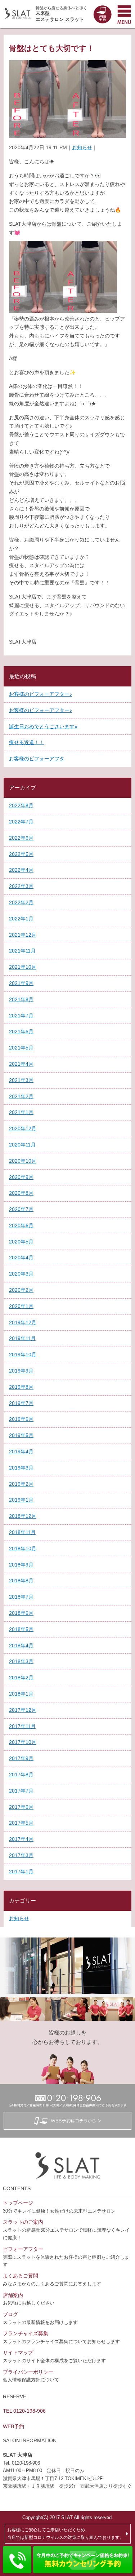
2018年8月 (21, 1581)
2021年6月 (21, 1031)
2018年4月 (21, 1645)
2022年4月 (21, 870)
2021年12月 (23, 935)
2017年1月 (21, 1872)
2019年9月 (21, 1371)
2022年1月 (21, 919)
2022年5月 (21, 854)
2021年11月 (22, 951)
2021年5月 (21, 1048)
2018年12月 (23, 1516)
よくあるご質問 (21, 2276)
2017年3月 (21, 1855)
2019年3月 (21, 1468)
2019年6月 (21, 1419)
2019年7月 (21, 1403)
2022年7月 (21, 822)
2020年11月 (22, 1145)
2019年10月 (23, 1355)
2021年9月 (21, 983)
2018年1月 (21, 1694)
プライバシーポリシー (28, 2372)
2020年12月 (23, 1128)
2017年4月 (21, 1839)
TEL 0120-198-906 (24, 2411)
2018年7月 (21, 1597)
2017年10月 (23, 1742)
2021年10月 (23, 967)
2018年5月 (21, 1629)
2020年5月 (21, 1242)
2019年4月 (21, 1452)
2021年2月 (21, 1096)
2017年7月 (21, 1791)
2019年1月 (21, 1500)
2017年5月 (21, 1823)
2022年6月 (21, 838)
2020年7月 (21, 1209)
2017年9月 (21, 1758)
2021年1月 (21, 1112)
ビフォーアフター (23, 2249)
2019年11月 (22, 1338)
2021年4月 (21, 1064)
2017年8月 (21, 1775)
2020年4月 (21, 1258)
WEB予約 (13, 2426)
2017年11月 (22, 1726)
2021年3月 (21, 1080)
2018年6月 (21, 1613)
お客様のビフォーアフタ (37, 759)
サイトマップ (18, 2352)
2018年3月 (21, 1661)
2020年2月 (21, 1290)
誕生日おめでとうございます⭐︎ (43, 726)
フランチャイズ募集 (26, 2333)
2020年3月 (21, 1274)
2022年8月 (21, 805)
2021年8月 (21, 999)
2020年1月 (21, 1306)
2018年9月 (21, 1565)
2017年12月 (23, 1710)
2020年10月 (23, 1161)
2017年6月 (21, 1807)
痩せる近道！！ (27, 742)
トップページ (18, 2203)
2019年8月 (21, 1387)
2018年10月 (23, 1548)
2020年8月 (21, 1193)
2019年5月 (21, 1435)
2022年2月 (21, 902)
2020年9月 (21, 1177)
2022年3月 (21, 886)
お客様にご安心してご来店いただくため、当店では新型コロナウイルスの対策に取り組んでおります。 (66, 2533)
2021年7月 (21, 1016)
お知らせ (82, 147)
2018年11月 (22, 1532)
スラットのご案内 (23, 2222)
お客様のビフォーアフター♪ (40, 694)
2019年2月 (21, 1484)
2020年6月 (21, 1225)
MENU (124, 14)
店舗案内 (13, 2295)
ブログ (10, 2314)
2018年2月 (21, 1678)
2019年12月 (23, 1322)
